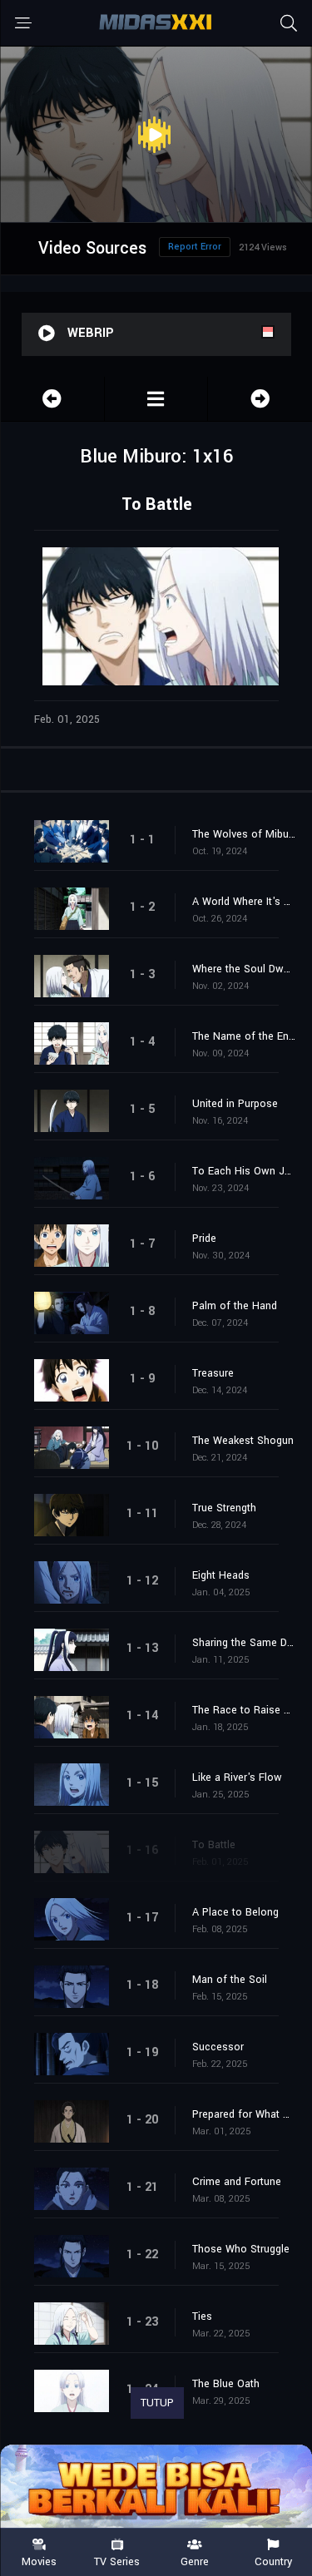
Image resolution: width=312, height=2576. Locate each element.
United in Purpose (235, 1104)
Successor (218, 2047)
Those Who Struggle (241, 2249)
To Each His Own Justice (244, 1171)
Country (273, 2561)
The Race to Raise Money (244, 1710)
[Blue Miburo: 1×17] (260, 399)
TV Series (117, 2561)
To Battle (214, 1845)
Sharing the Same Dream (244, 1643)
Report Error (195, 247)
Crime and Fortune (237, 2182)
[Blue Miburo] (156, 399)
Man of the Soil (230, 1980)
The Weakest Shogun (243, 1441)
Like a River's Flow (237, 1777)
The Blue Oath (226, 2384)
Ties (202, 2316)
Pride (204, 1239)
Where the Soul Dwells (244, 969)
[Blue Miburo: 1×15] (52, 399)
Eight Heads (221, 1575)
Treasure (213, 1373)
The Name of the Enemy (244, 1036)
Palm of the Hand (235, 1306)
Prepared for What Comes (244, 2114)
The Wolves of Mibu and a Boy (244, 834)
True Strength (224, 1508)
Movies (39, 2561)
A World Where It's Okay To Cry (244, 902)
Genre (195, 2561)
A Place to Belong (235, 1912)
